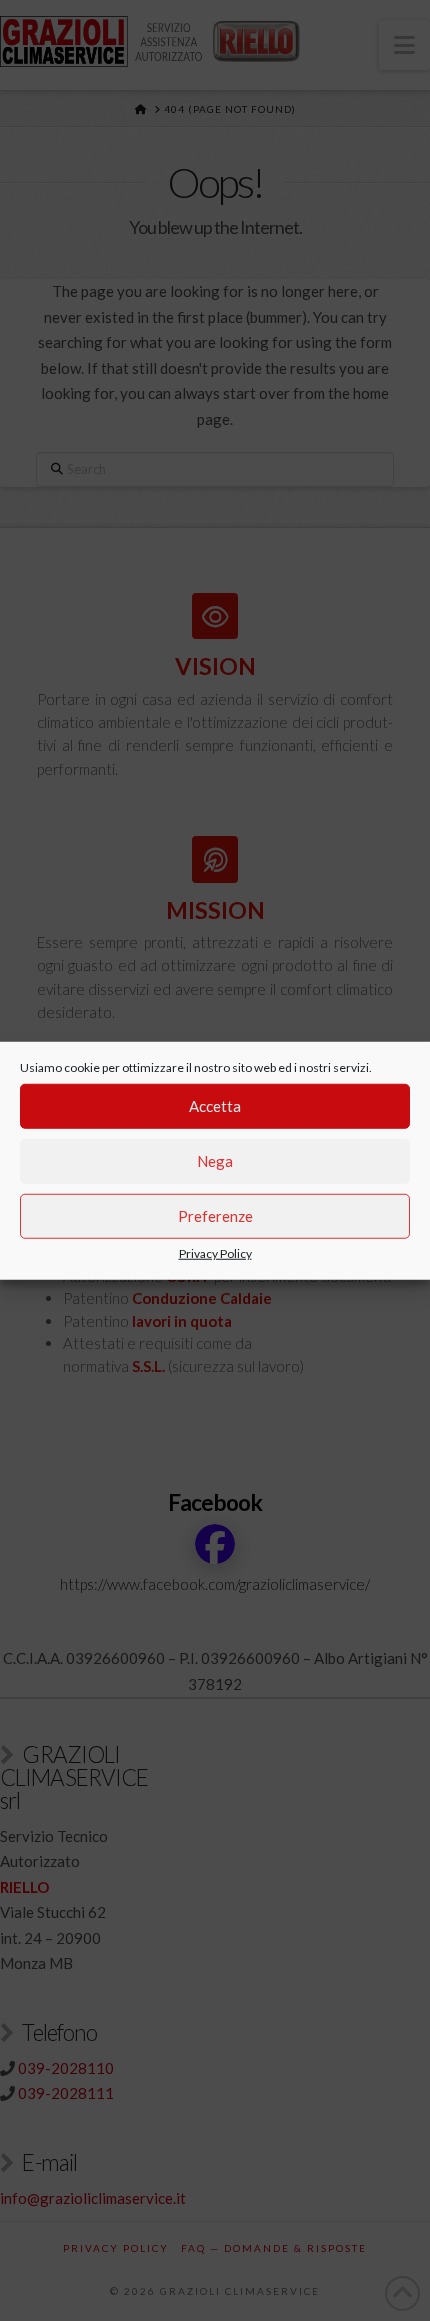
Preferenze (215, 1216)
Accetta (215, 1106)
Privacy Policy (215, 1252)
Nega (215, 1161)
